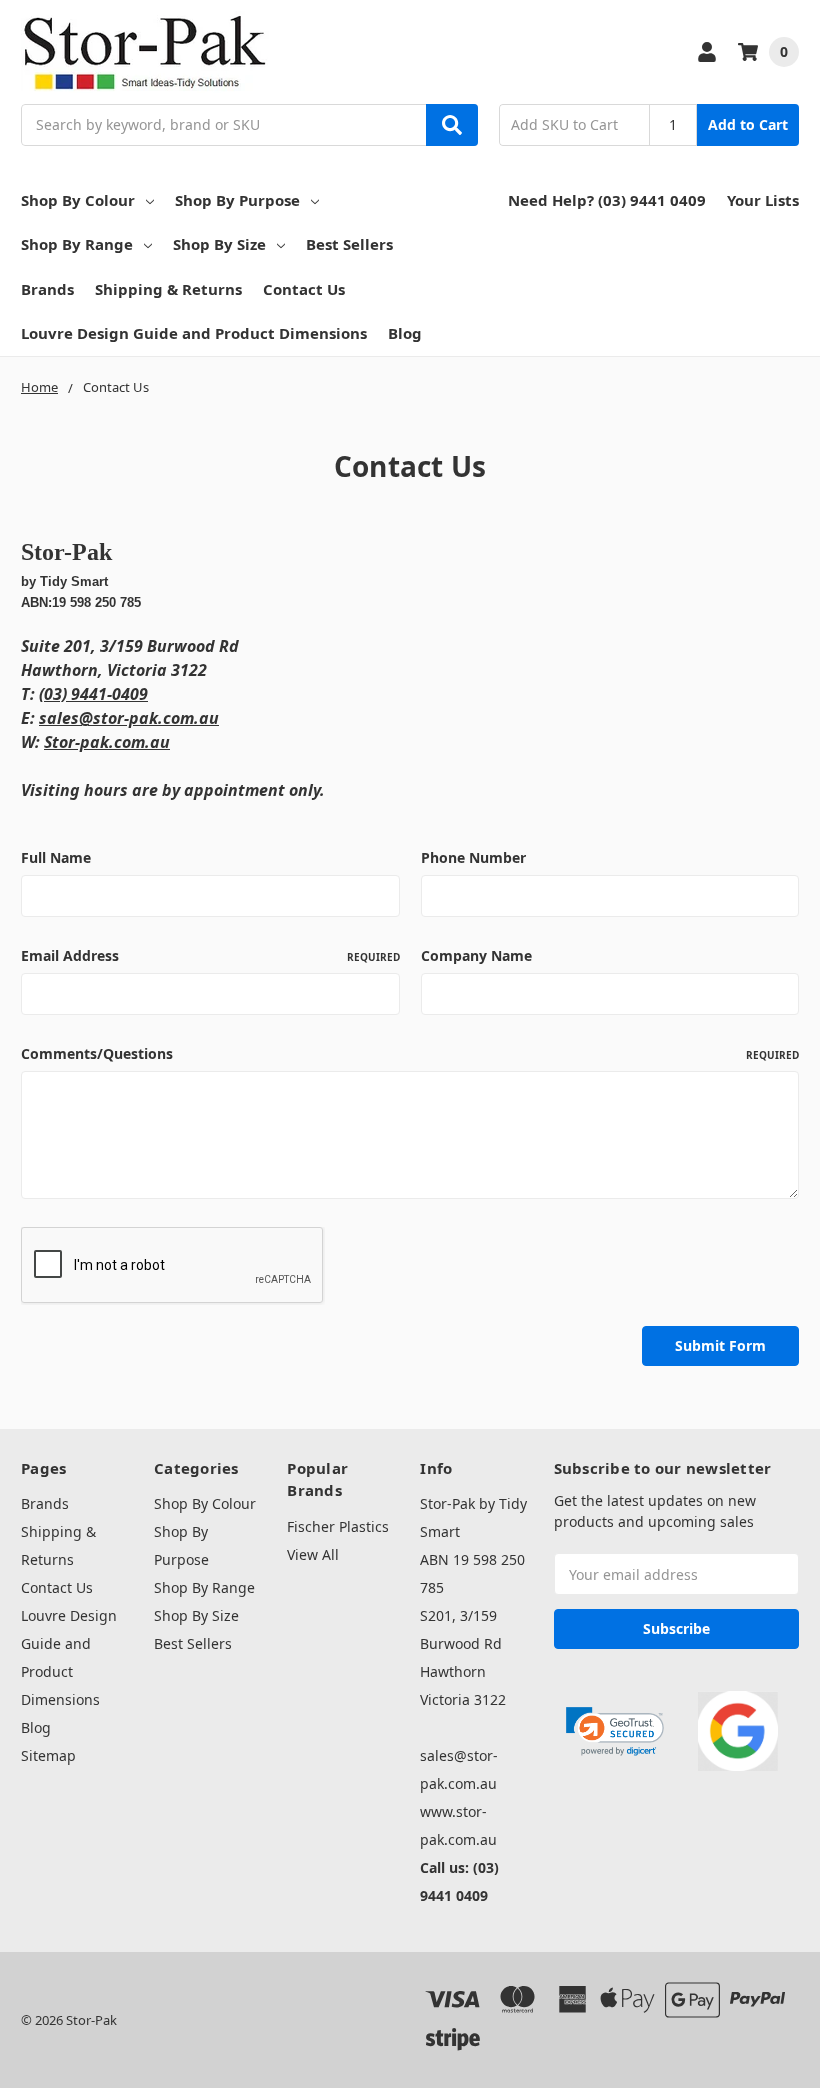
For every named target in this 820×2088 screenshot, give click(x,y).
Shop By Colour (78, 200)
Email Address (210, 955)
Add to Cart (748, 124)
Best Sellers (349, 244)
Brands (47, 289)
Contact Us (304, 289)
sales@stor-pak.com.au (129, 718)
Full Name (56, 857)
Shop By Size (219, 244)
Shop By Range (77, 244)
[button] (615, 1731)
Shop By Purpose (237, 200)
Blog (405, 333)
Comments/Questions (410, 1053)
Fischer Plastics (338, 1526)
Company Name (476, 955)
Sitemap (48, 1755)
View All (313, 1554)
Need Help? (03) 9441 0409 (607, 200)
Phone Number (473, 857)
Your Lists (763, 200)
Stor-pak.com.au (107, 742)
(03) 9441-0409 (93, 694)
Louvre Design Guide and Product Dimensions (194, 333)
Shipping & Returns (168, 289)
